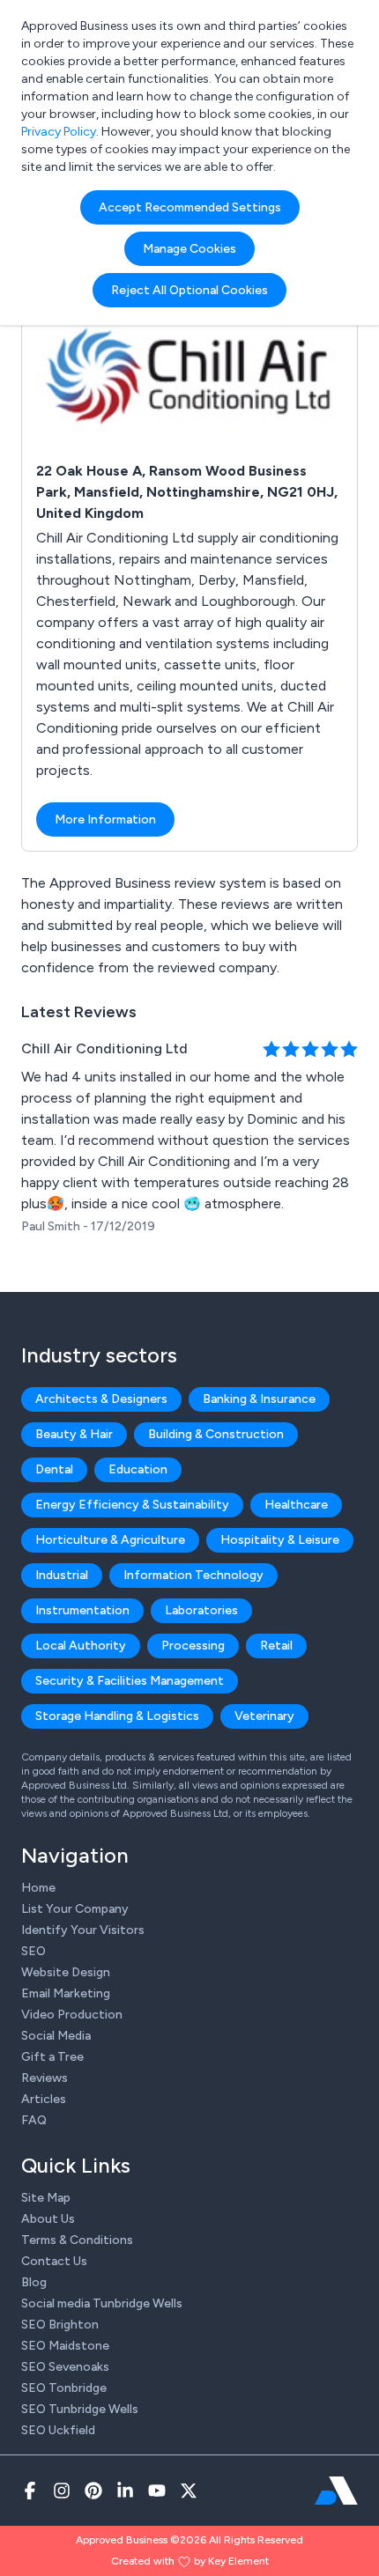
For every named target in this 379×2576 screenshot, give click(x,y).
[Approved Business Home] (336, 2491)
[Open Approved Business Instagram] (62, 2491)
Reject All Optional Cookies (189, 290)
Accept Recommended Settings (190, 207)
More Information (105, 819)
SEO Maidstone (65, 2346)
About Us (48, 2219)
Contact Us (54, 2261)
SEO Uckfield (58, 2430)
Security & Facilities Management (130, 1681)
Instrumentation (82, 1610)
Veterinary (264, 1716)
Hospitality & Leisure (280, 1540)
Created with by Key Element (190, 2561)
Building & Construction (216, 1434)
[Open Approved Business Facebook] (30, 2491)
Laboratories (201, 1610)
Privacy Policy (59, 132)
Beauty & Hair (74, 1434)
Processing (193, 1646)
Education (138, 1469)
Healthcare (296, 1505)
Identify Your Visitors (83, 1930)
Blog (34, 2282)
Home (38, 1888)
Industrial (62, 1575)
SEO (33, 1951)
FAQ (34, 2120)
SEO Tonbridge (64, 2388)
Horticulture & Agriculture (110, 1540)
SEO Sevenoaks (65, 2367)
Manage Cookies (189, 249)
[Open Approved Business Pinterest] (93, 2491)
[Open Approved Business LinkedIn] (125, 2491)
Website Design (66, 1972)
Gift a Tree (52, 2057)
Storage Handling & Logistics (117, 1716)
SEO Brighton (60, 2325)
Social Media (56, 2036)
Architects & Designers (101, 1399)
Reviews (45, 2078)
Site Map (46, 2198)
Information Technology (193, 1575)
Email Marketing (66, 1993)
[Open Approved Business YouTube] (157, 2491)
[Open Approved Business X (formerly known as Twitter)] (189, 2491)
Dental (54, 1469)
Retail (276, 1646)
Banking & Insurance (259, 1399)
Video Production (72, 2015)
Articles (44, 2099)
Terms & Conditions (77, 2240)
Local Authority (81, 1646)
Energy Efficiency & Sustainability (132, 1505)
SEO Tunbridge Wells (80, 2409)
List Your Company (75, 1909)
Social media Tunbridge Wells (102, 2303)
